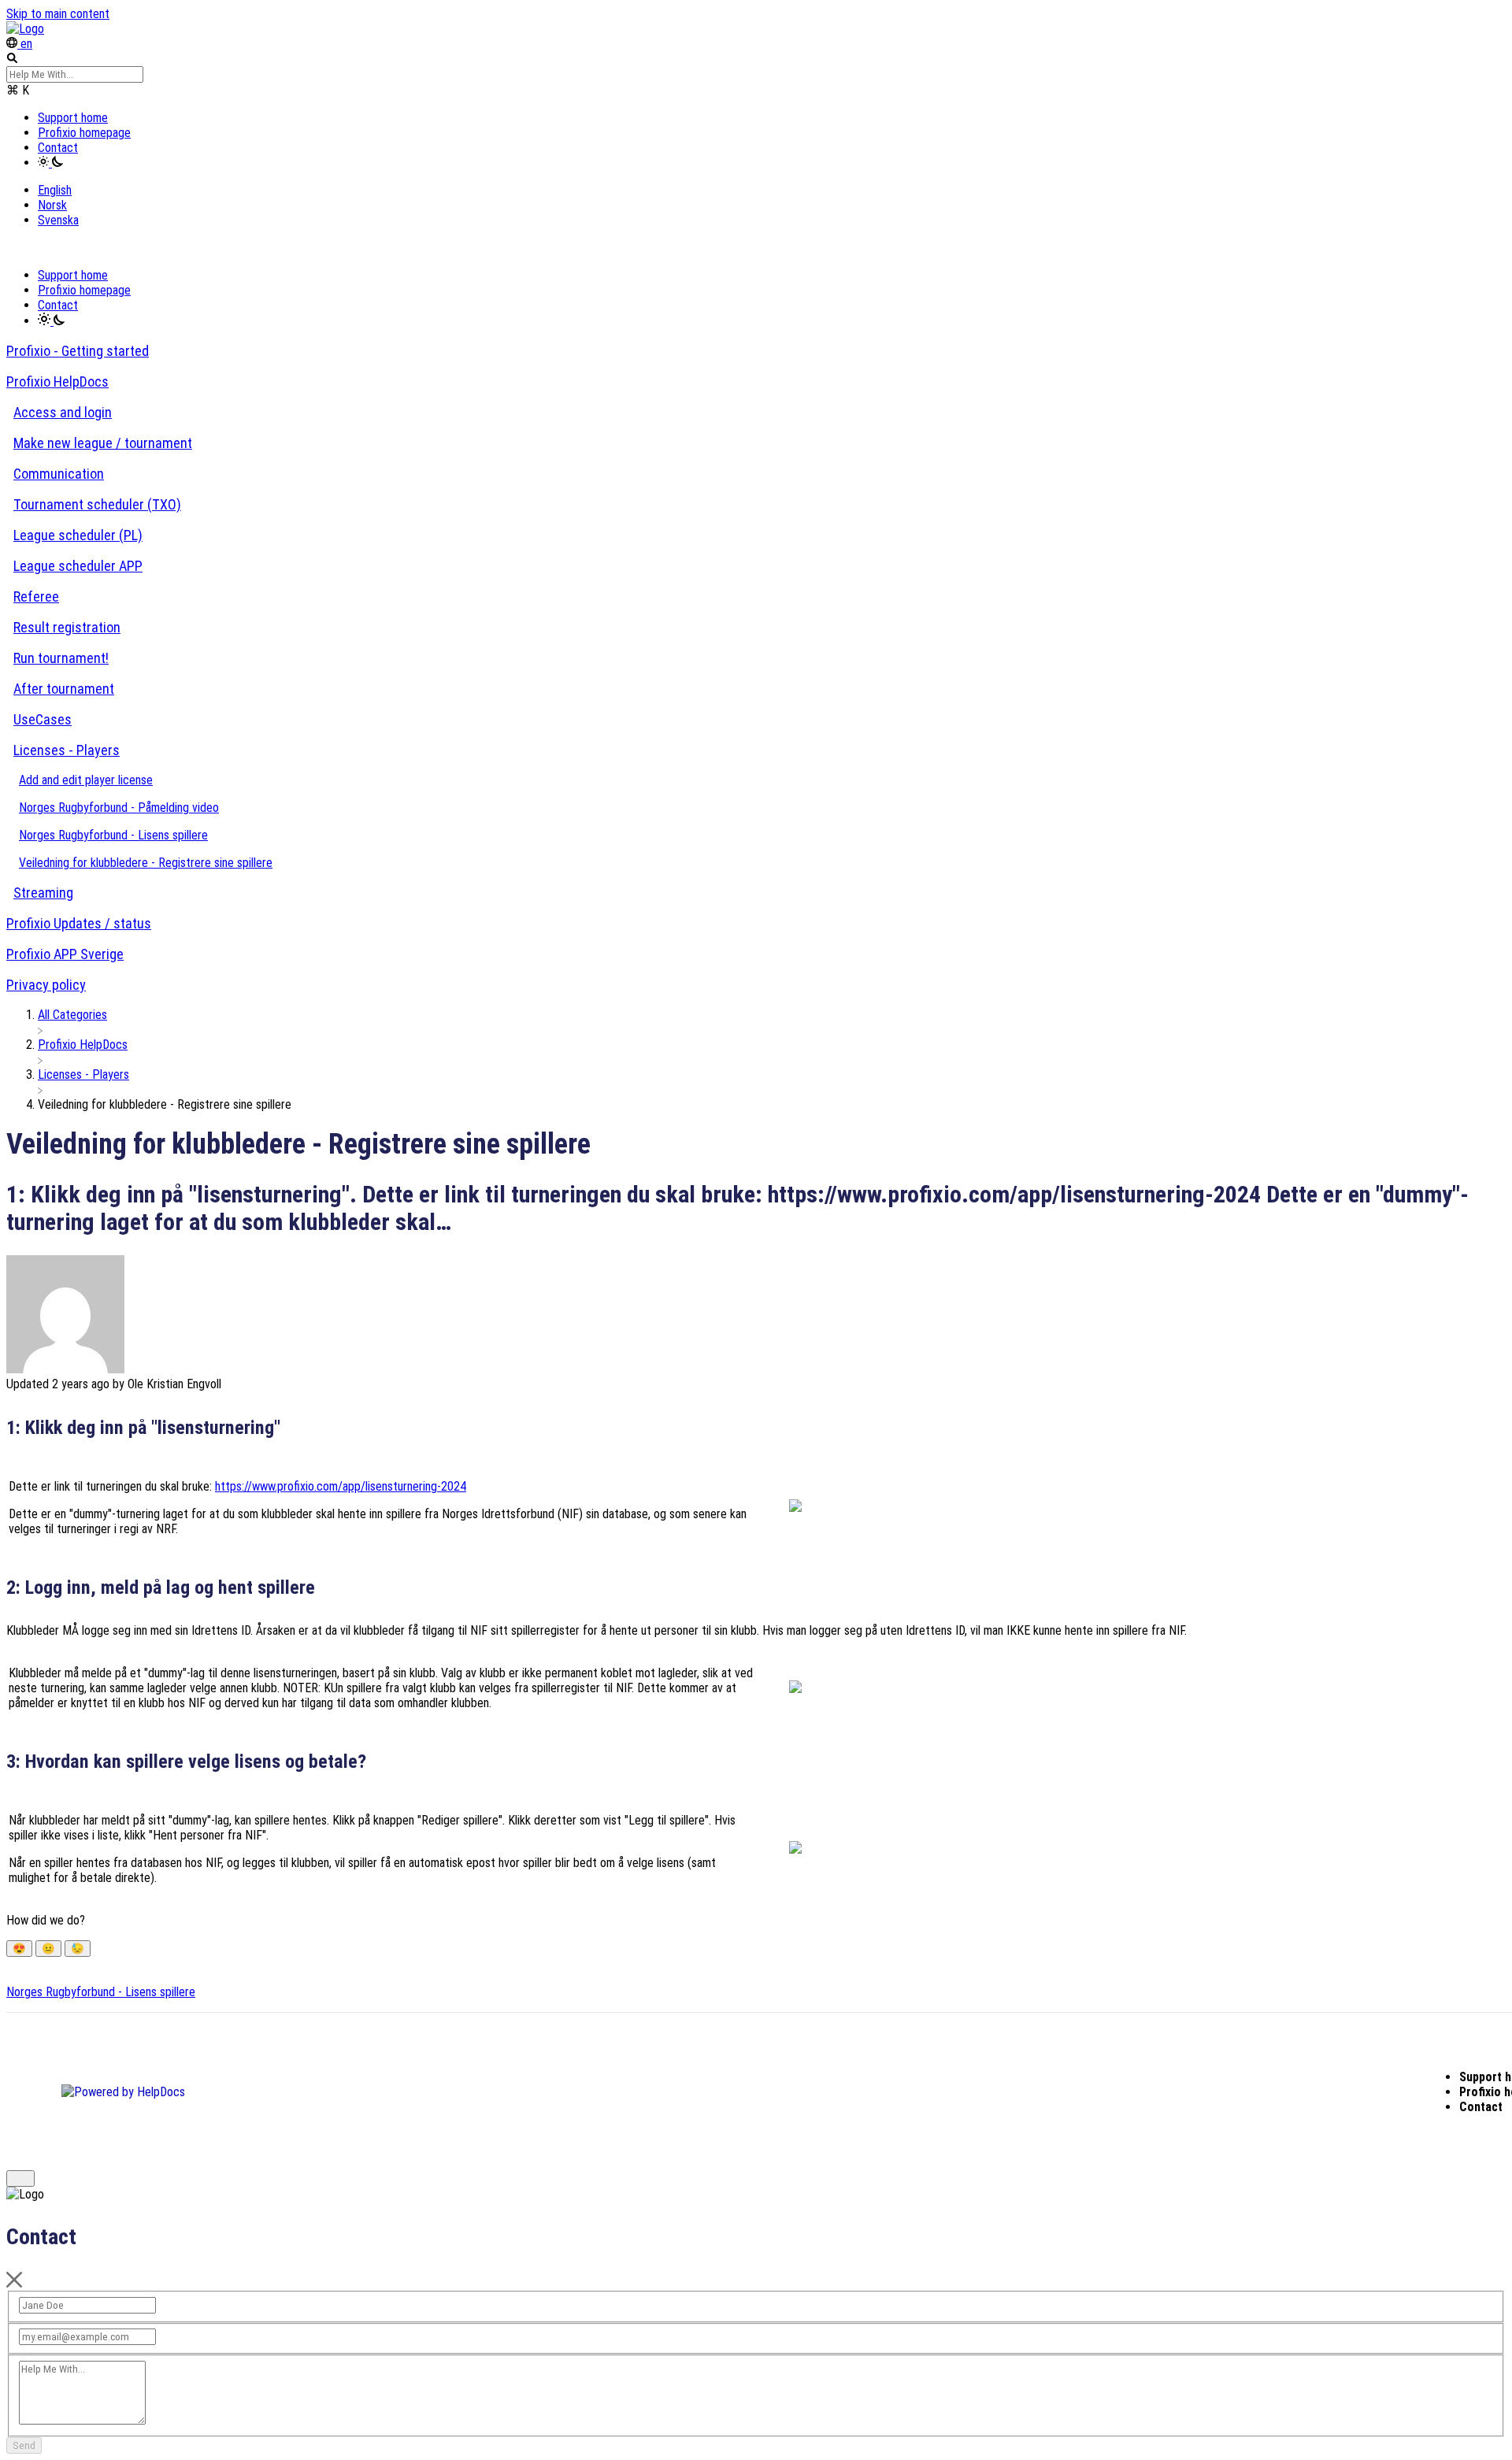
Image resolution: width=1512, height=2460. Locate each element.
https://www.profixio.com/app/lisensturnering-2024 (341, 1486)
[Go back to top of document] (20, 2178)
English (55, 190)
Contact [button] (58, 148)
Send (24, 2445)
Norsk (52, 205)
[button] (50, 163)
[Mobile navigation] (14, 248)
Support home (73, 118)
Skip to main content (58, 14)
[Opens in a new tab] (123, 2092)
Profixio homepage (84, 133)
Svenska (58, 220)
